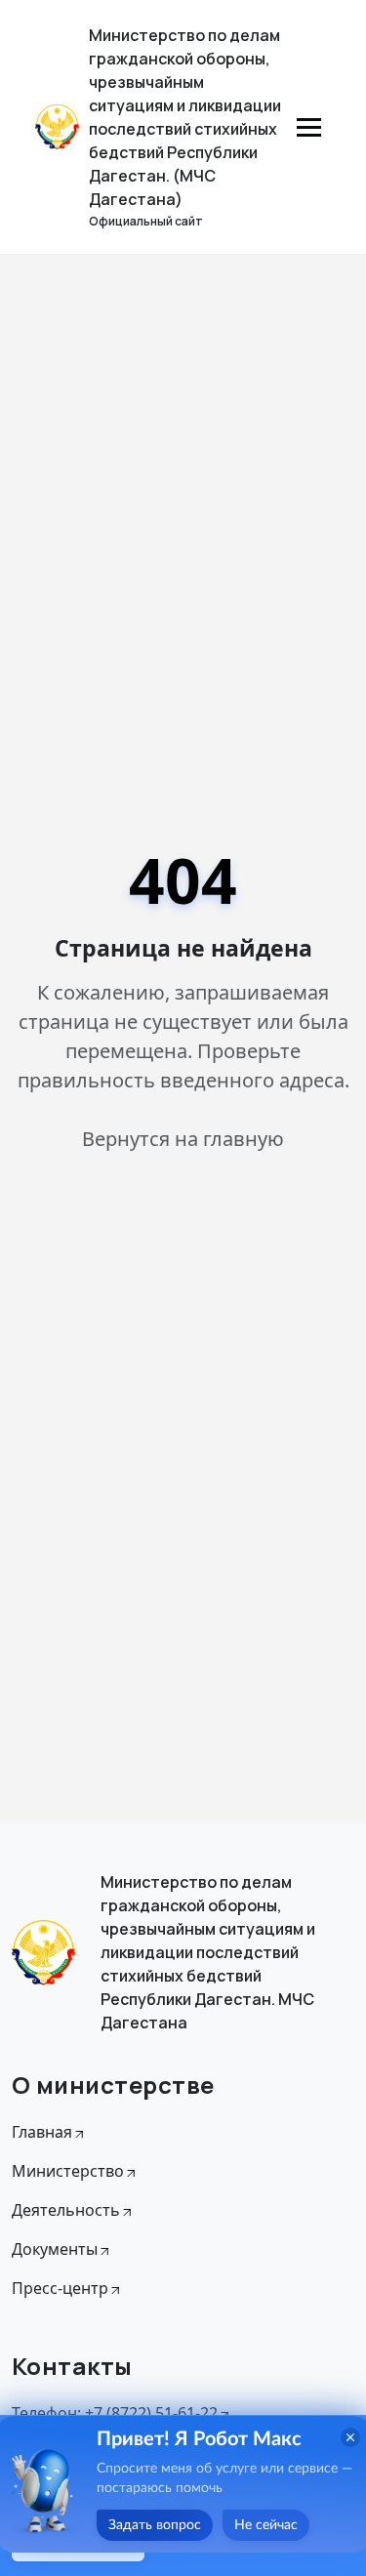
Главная (42, 2132)
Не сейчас (266, 2525)
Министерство (68, 2171)
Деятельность (66, 2210)
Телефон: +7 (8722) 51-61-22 (115, 2413)
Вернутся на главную (183, 1139)
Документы (55, 2249)
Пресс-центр (60, 2288)
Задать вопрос (155, 2525)
